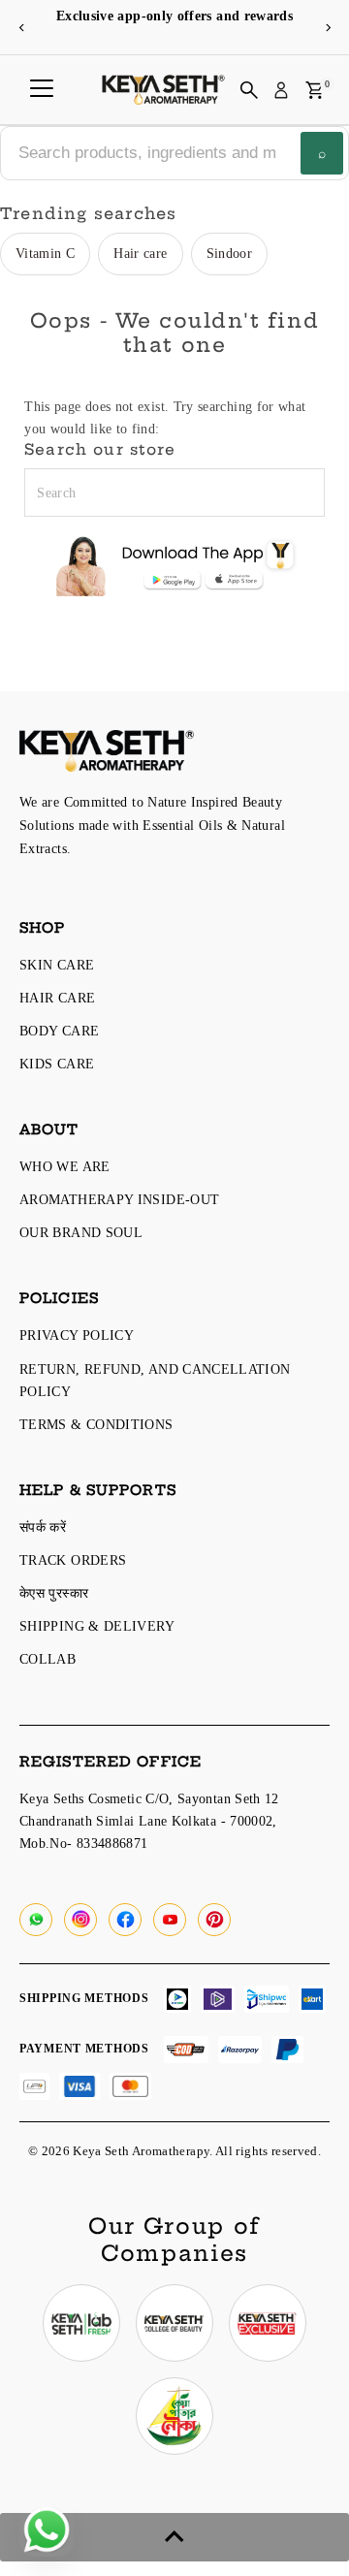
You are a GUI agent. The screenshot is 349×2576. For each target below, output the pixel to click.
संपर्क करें (43, 1527)
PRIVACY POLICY (77, 1335)
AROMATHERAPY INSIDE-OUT (119, 1199)
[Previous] (22, 28)
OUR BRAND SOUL (81, 1232)
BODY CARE (59, 1031)
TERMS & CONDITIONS (96, 1424)
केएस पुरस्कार (54, 1593)
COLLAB (48, 1659)
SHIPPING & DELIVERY (97, 1626)
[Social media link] (36, 1920)
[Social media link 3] (268, 2323)
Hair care (140, 253)
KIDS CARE (57, 1064)
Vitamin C (45, 253)
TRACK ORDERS (73, 1560)
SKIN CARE (57, 965)
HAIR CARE (57, 998)
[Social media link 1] (81, 2323)
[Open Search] (249, 90)
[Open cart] (315, 90)
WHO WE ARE (65, 1166)
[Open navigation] (42, 90)
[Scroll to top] (174, 2537)
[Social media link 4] (174, 2416)
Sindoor (230, 253)
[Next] (327, 28)
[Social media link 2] (174, 2323)
